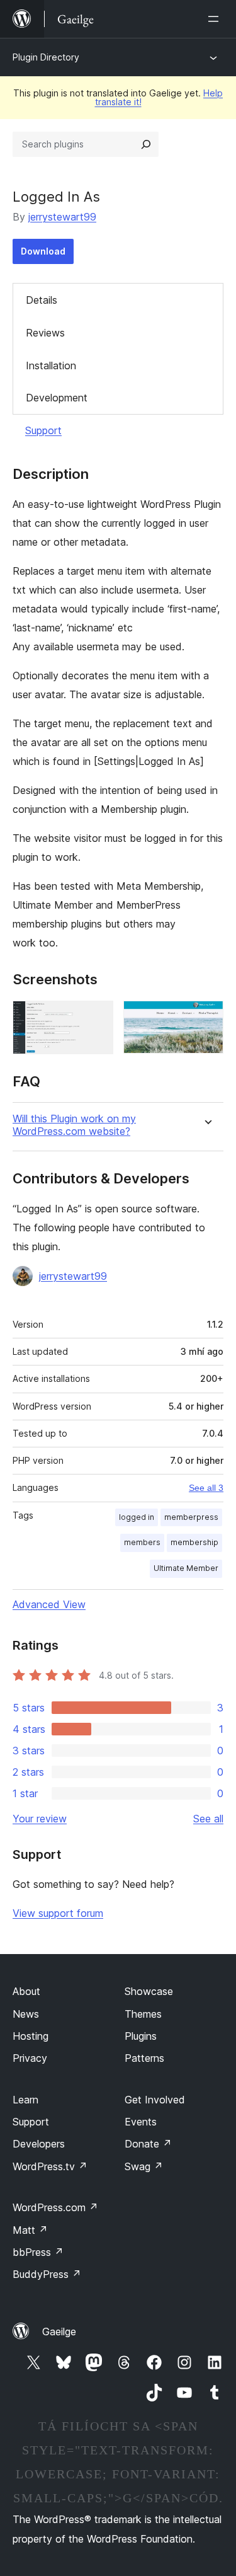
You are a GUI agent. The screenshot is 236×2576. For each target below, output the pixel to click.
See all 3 (206, 1488)
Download (43, 251)
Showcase (149, 1991)
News (26, 2014)
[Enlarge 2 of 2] (206, 1018)
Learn (25, 2100)
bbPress (38, 2252)
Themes (143, 2014)
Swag (144, 2166)
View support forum (58, 1913)
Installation (51, 365)
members (142, 1542)
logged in (137, 1517)
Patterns (144, 2058)
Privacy (30, 2058)
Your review (40, 1819)
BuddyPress (47, 2274)
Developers (39, 2144)
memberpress (191, 1517)
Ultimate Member (186, 1568)
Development (57, 398)
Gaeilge (59, 2332)
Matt (30, 2230)
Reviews (45, 333)
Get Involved (155, 2100)
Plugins (141, 2036)
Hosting (31, 2036)
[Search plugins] (146, 144)
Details (42, 300)
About (26, 1991)
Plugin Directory (46, 57)
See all (208, 1819)
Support (43, 430)
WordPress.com (55, 2207)
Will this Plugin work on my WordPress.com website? (74, 1125)
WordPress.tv (50, 2166)
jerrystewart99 (62, 217)
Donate (148, 2144)
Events (141, 2122)
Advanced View (49, 1604)
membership (194, 1542)
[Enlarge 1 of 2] (96, 1018)
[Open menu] (216, 19)
